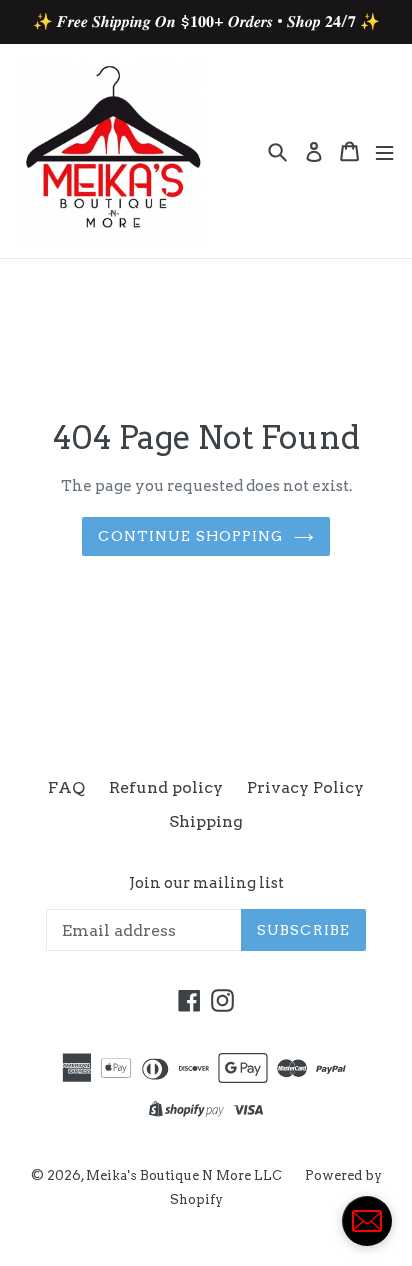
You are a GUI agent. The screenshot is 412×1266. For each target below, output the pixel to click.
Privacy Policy (305, 787)
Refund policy (166, 787)
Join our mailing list (206, 883)
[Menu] (384, 151)
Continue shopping (190, 536)
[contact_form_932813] (367, 1221)
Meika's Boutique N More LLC (185, 1175)
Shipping (206, 821)
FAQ (66, 787)
